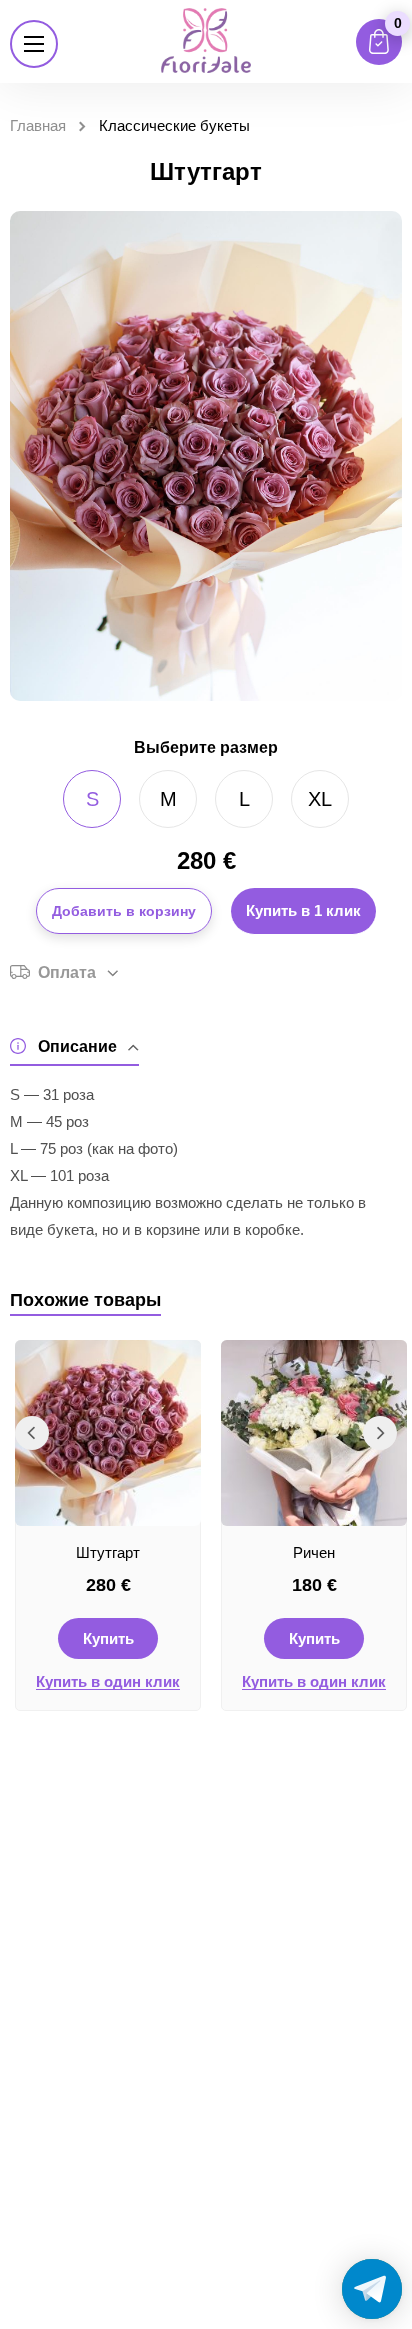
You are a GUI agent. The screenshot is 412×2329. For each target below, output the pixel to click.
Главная (38, 125)
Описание (77, 1046)
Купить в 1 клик (303, 910)
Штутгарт (108, 1552)
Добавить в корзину (124, 911)
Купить (108, 1638)
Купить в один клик (108, 1682)
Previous (32, 1433)
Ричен (314, 1552)
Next (380, 1433)
